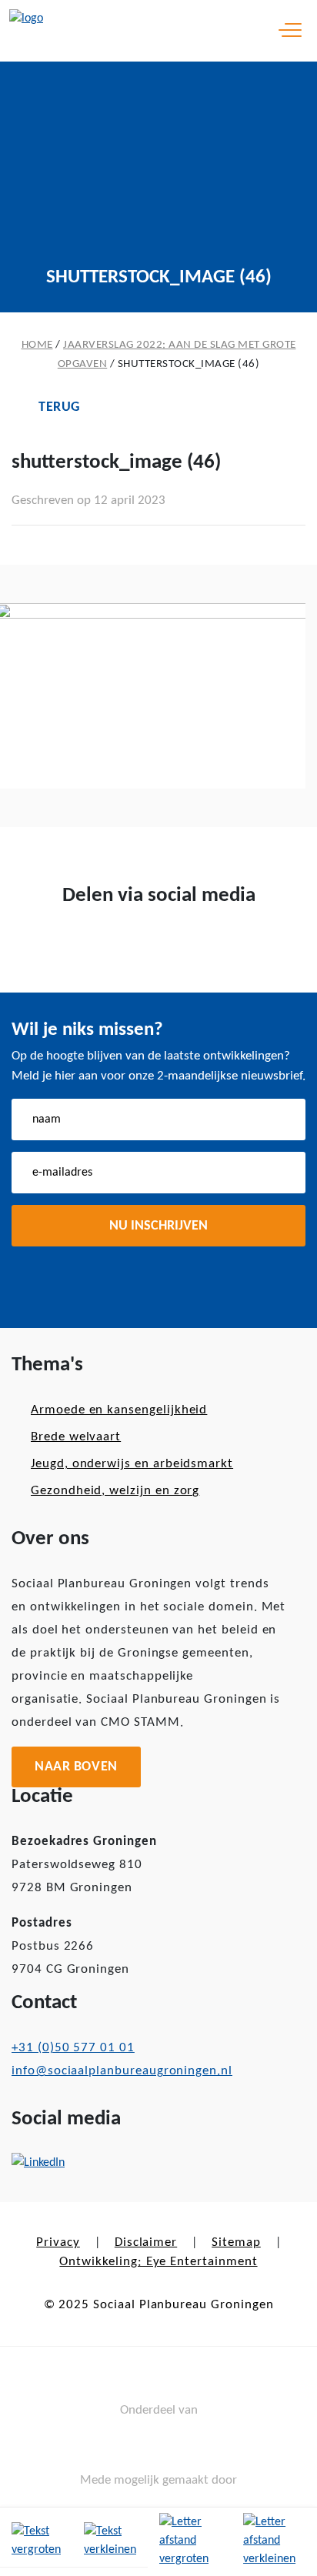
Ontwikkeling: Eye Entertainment (158, 2262)
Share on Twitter (134, 946)
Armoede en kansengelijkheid (119, 1410)
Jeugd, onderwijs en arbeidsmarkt (132, 1464)
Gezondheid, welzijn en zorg (115, 1491)
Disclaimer (146, 2242)
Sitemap (236, 2242)
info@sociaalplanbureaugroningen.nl (122, 2071)
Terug (59, 407)
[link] (36, 2542)
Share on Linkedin (183, 946)
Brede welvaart (76, 1437)
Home (37, 345)
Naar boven (76, 1767)
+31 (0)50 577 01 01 (73, 2048)
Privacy (58, 2242)
